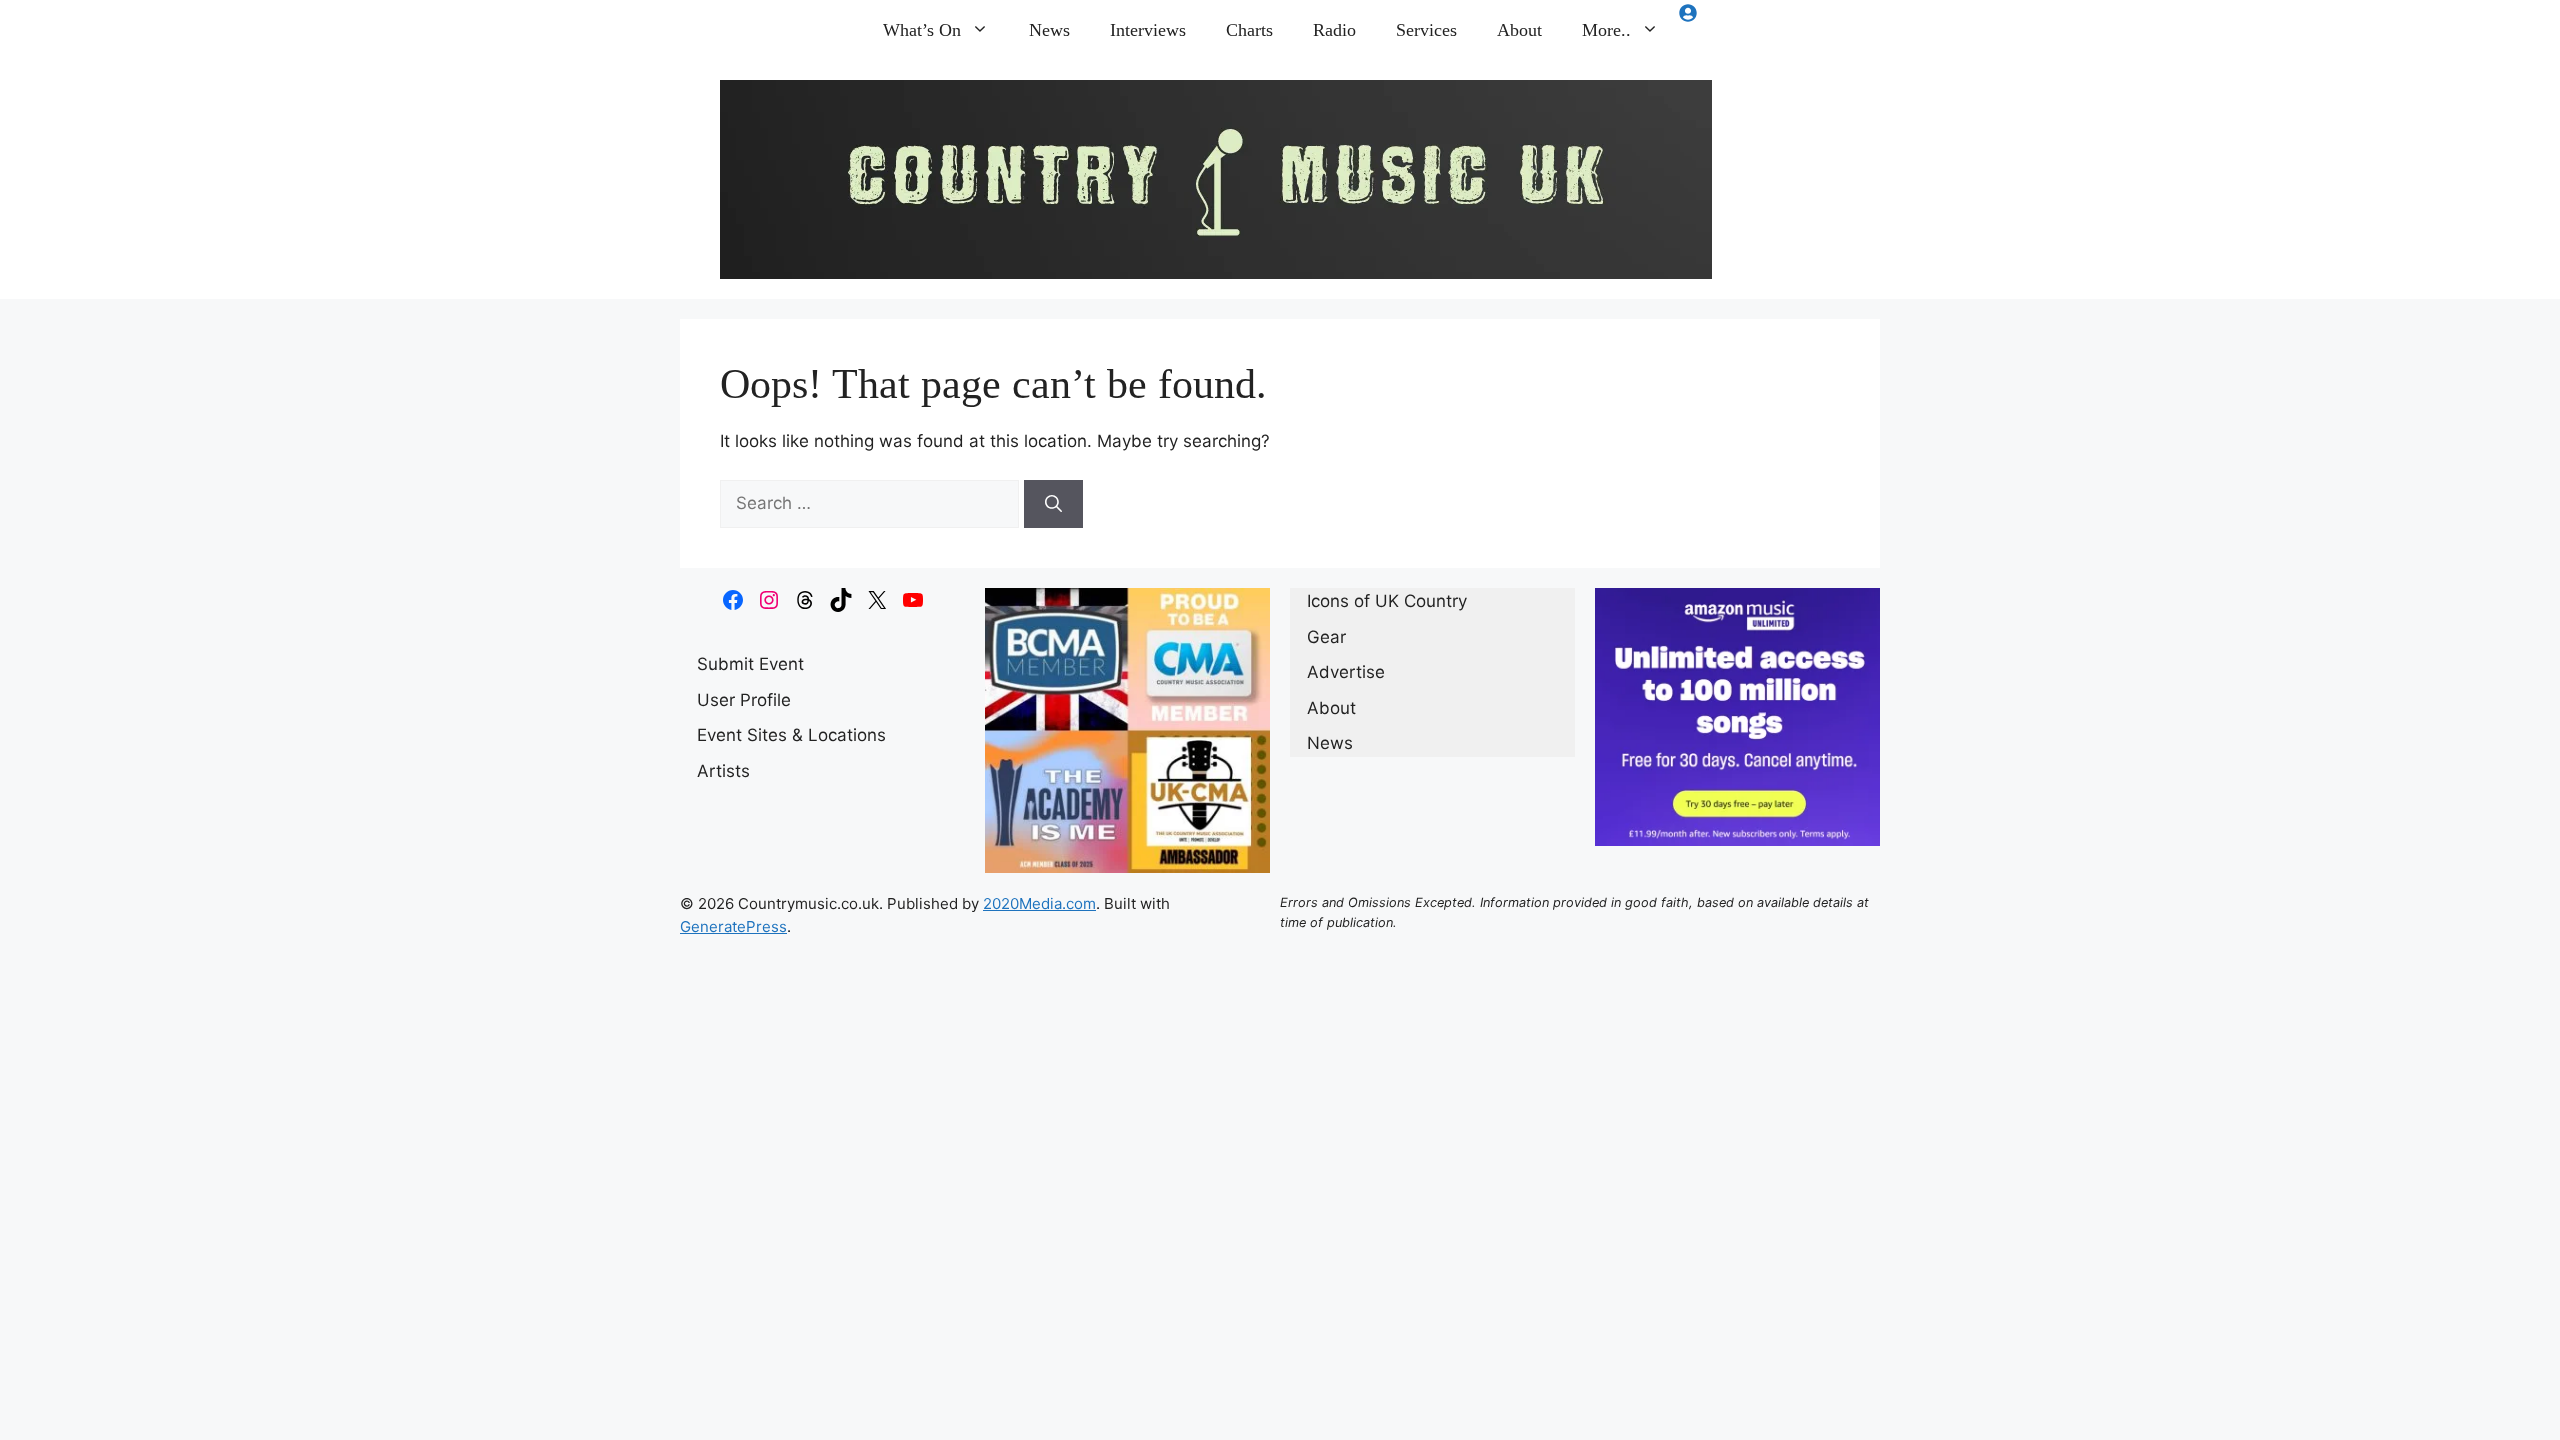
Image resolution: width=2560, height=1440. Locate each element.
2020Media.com (1039, 903)
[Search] (1053, 504)
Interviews (1148, 30)
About (1519, 30)
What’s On (922, 30)
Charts (1249, 30)
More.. (1606, 30)
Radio (1334, 30)
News (1049, 30)
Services (1426, 30)
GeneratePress (733, 926)
